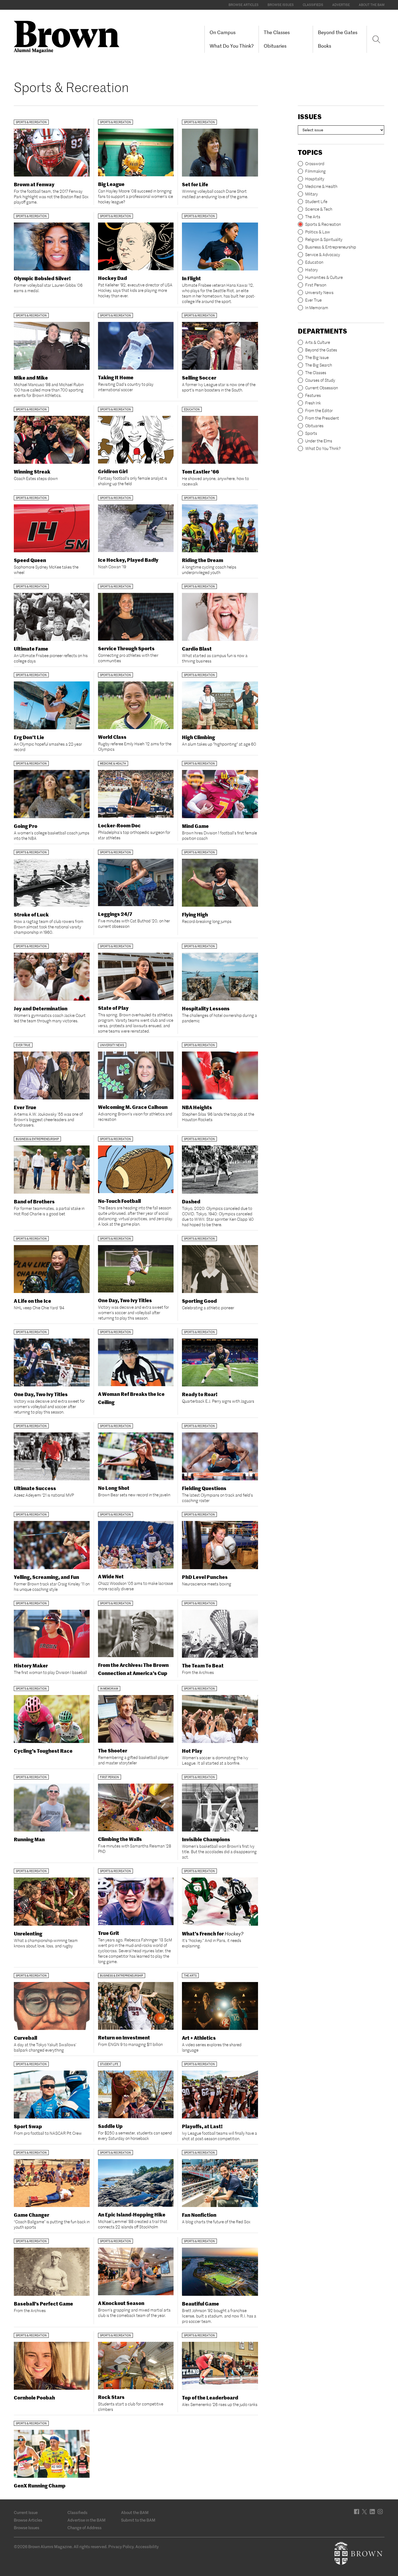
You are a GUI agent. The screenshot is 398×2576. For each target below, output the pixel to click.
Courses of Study (320, 380)
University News (319, 293)
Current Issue (26, 2513)
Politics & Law (318, 232)
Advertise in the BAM (87, 2520)
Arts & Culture (318, 342)
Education (314, 262)
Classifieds (313, 5)
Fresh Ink (313, 403)
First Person (316, 285)
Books (324, 46)
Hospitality (315, 179)
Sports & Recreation (323, 224)
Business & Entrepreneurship (331, 247)
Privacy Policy (121, 2547)
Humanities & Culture (324, 277)
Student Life (316, 202)
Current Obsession (322, 388)
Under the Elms (319, 441)
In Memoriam (317, 308)
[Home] (69, 36)
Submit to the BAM (138, 2520)
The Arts (313, 217)
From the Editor (319, 411)
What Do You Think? (232, 46)
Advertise (341, 5)
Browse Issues (281, 5)
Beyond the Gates (338, 32)
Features (313, 395)
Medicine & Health (321, 186)
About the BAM (372, 5)
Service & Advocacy (323, 255)
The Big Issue (317, 357)
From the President (322, 418)
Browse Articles (244, 5)
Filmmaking (315, 171)
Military (311, 194)
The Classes (277, 32)
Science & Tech (319, 209)
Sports (311, 433)
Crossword (315, 164)
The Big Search (319, 365)
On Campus (223, 32)
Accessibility (147, 2547)
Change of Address (84, 2528)
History (311, 270)
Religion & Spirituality (324, 239)
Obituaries (275, 46)
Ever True (313, 300)
